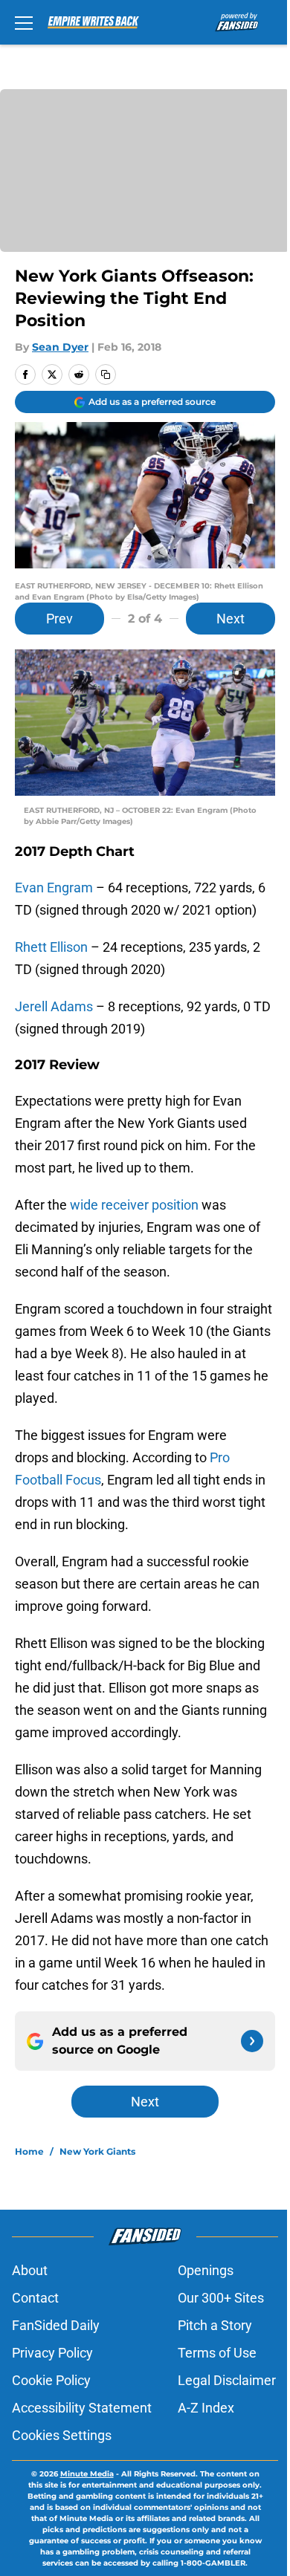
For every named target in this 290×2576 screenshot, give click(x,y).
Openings (206, 2270)
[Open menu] (24, 22)
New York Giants (97, 2151)
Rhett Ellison (51, 947)
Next (231, 619)
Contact (35, 2298)
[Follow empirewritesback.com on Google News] (252, 2041)
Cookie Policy (51, 2380)
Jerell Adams (54, 1006)
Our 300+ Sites (221, 2298)
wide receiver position (134, 1205)
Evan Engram (54, 888)
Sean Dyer (60, 347)
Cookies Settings (62, 2435)
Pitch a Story (215, 2325)
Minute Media (87, 2474)
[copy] (106, 374)
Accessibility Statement (82, 2408)
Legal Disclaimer (227, 2380)
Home (29, 2151)
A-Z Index (206, 2408)
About (30, 2270)
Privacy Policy (52, 2353)
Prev (59, 619)
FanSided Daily (56, 2325)
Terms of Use (217, 2353)
